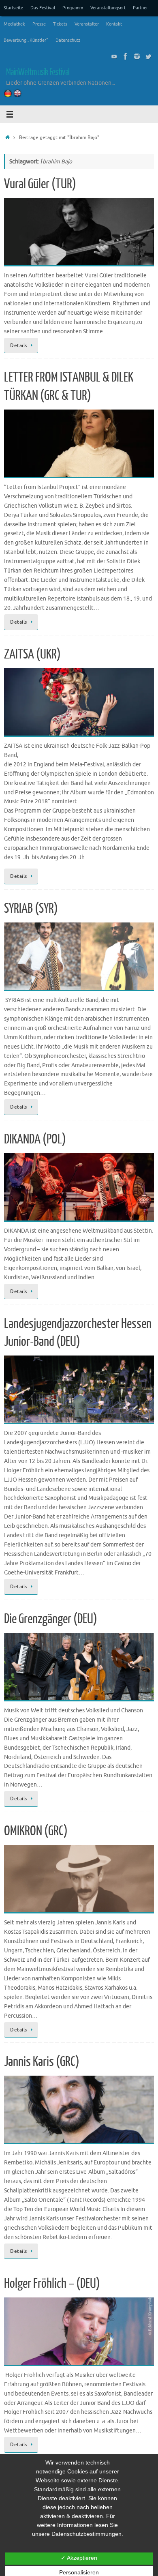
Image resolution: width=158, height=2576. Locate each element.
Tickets (60, 24)
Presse (39, 24)
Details (19, 345)
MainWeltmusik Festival (38, 72)
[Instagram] (137, 56)
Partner (140, 8)
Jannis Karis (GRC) (42, 2062)
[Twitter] (148, 56)
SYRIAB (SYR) (31, 909)
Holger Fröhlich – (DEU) (52, 2284)
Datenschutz (68, 40)
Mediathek (14, 24)
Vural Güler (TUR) (40, 184)
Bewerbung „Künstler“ (26, 40)
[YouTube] (114, 56)
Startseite (13, 8)
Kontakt (114, 24)
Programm (73, 8)
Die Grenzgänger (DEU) (51, 1619)
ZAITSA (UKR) (32, 654)
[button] (79, 232)
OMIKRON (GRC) (36, 1831)
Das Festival (43, 8)
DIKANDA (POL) (35, 1139)
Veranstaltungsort (108, 8)
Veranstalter (87, 24)
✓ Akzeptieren (79, 2558)
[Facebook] (126, 56)
